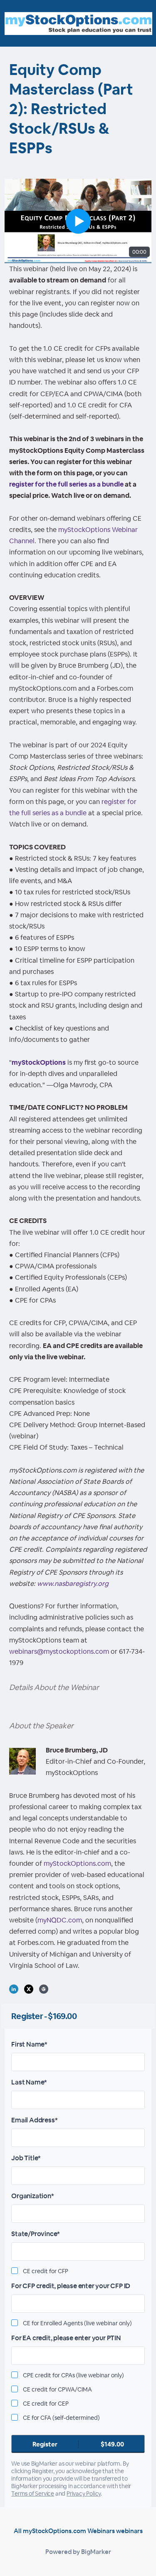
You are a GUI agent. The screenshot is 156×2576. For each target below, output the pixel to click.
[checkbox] (15, 2271)
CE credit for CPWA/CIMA (57, 2389)
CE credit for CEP (46, 2404)
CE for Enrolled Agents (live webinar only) (77, 2323)
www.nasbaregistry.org (73, 1584)
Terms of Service (33, 2494)
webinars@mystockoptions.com (59, 1651)
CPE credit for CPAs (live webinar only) (73, 2375)
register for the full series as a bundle (66, 484)
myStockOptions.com (77, 1863)
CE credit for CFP (46, 2271)
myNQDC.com (60, 1920)
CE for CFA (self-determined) (61, 2418)
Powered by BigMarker (78, 2552)
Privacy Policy (84, 2494)
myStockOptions (39, 1062)
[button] (78, 221)
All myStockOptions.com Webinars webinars (78, 2531)
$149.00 (78, 2444)
